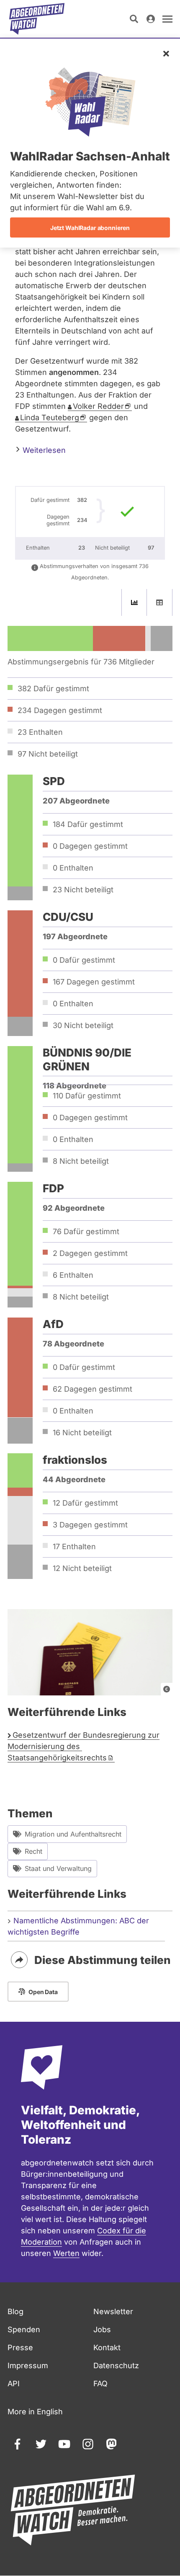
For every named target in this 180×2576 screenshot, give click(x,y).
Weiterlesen (43, 450)
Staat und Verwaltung (58, 1868)
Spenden (24, 2329)
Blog (15, 2311)
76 (86, 1231)
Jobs (102, 2329)
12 (85, 1503)
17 (74, 1546)
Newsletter (113, 2311)
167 (94, 982)
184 (88, 824)
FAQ (100, 2384)
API (14, 2384)
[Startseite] (37, 19)
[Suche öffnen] (134, 19)
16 (82, 1433)
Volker (98, 406)
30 (83, 1025)
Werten (66, 2253)
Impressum (28, 2365)
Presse (20, 2347)
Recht (33, 1851)
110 (87, 1096)
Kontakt (107, 2347)
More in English (35, 2412)
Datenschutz (116, 2365)
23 (83, 890)
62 (93, 1389)
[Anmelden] (151, 19)
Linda (50, 417)
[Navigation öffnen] (167, 19)
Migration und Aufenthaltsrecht (73, 1834)
